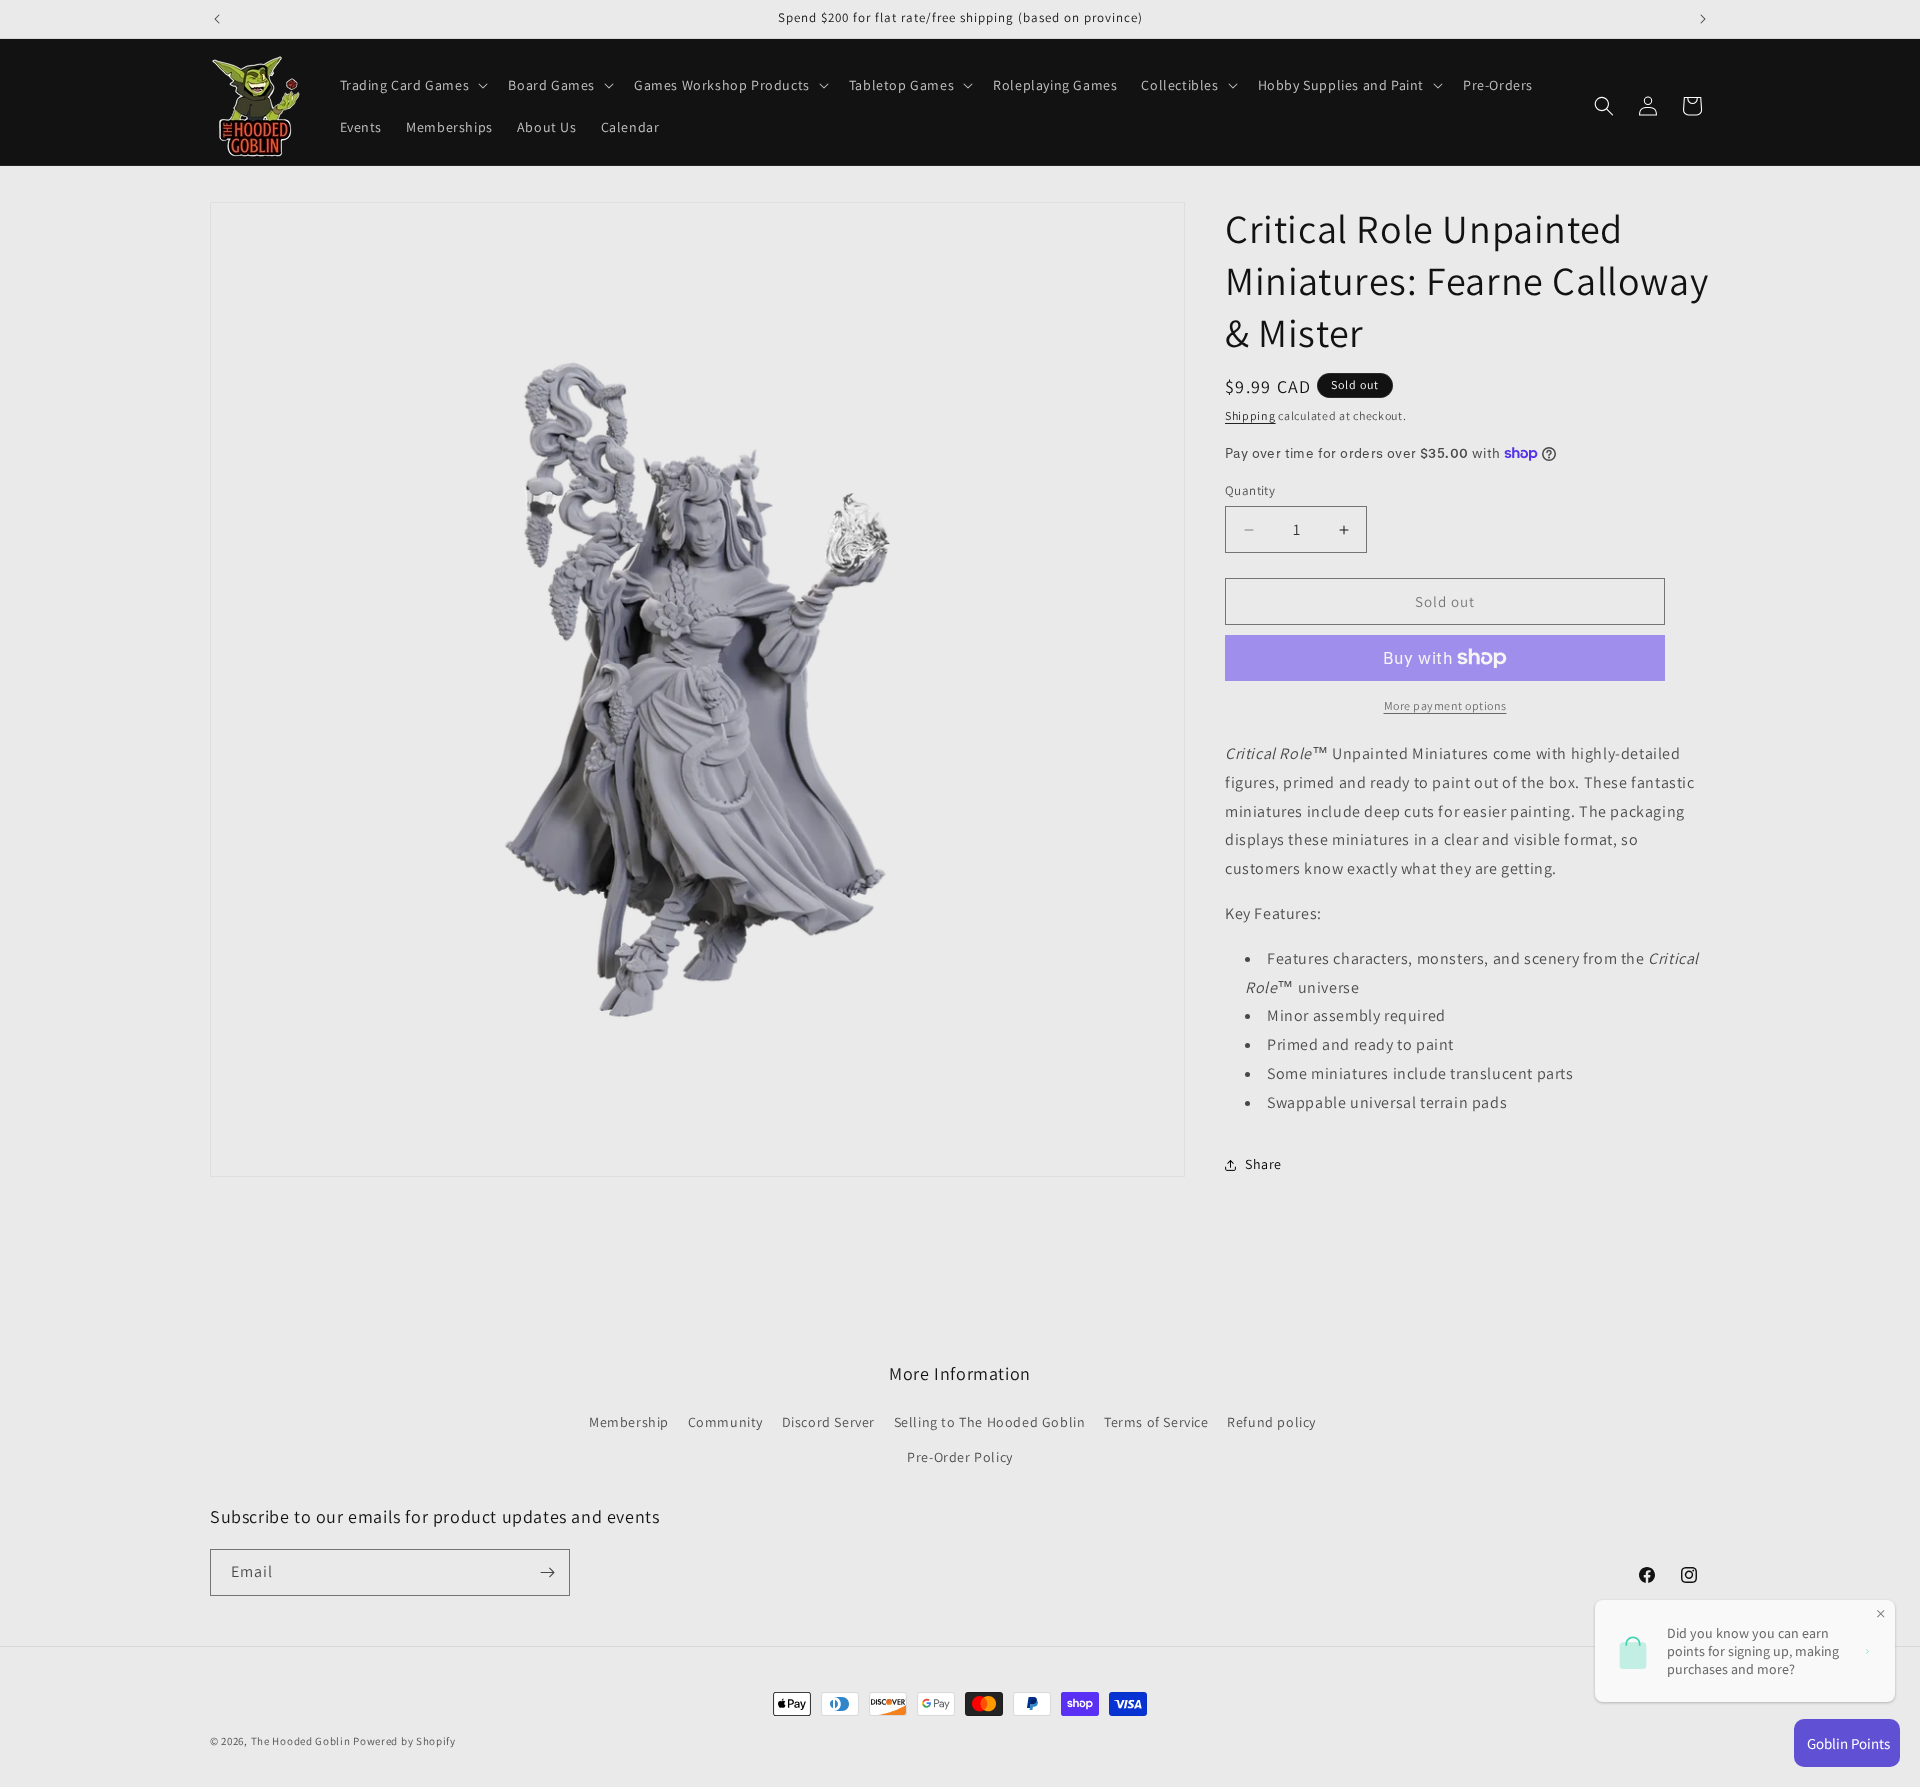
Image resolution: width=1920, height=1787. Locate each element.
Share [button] (1263, 1164)
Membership (629, 1422)
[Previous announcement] (217, 19)
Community (725, 1422)
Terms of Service (1156, 1422)
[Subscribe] (547, 1572)
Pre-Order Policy (960, 1457)
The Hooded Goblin (301, 1741)
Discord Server (828, 1422)
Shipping (1250, 415)
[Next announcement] (1703, 19)
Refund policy (1271, 1422)
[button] (412, 85)
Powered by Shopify (404, 1741)
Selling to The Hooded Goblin (990, 1422)
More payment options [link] (1445, 705)
